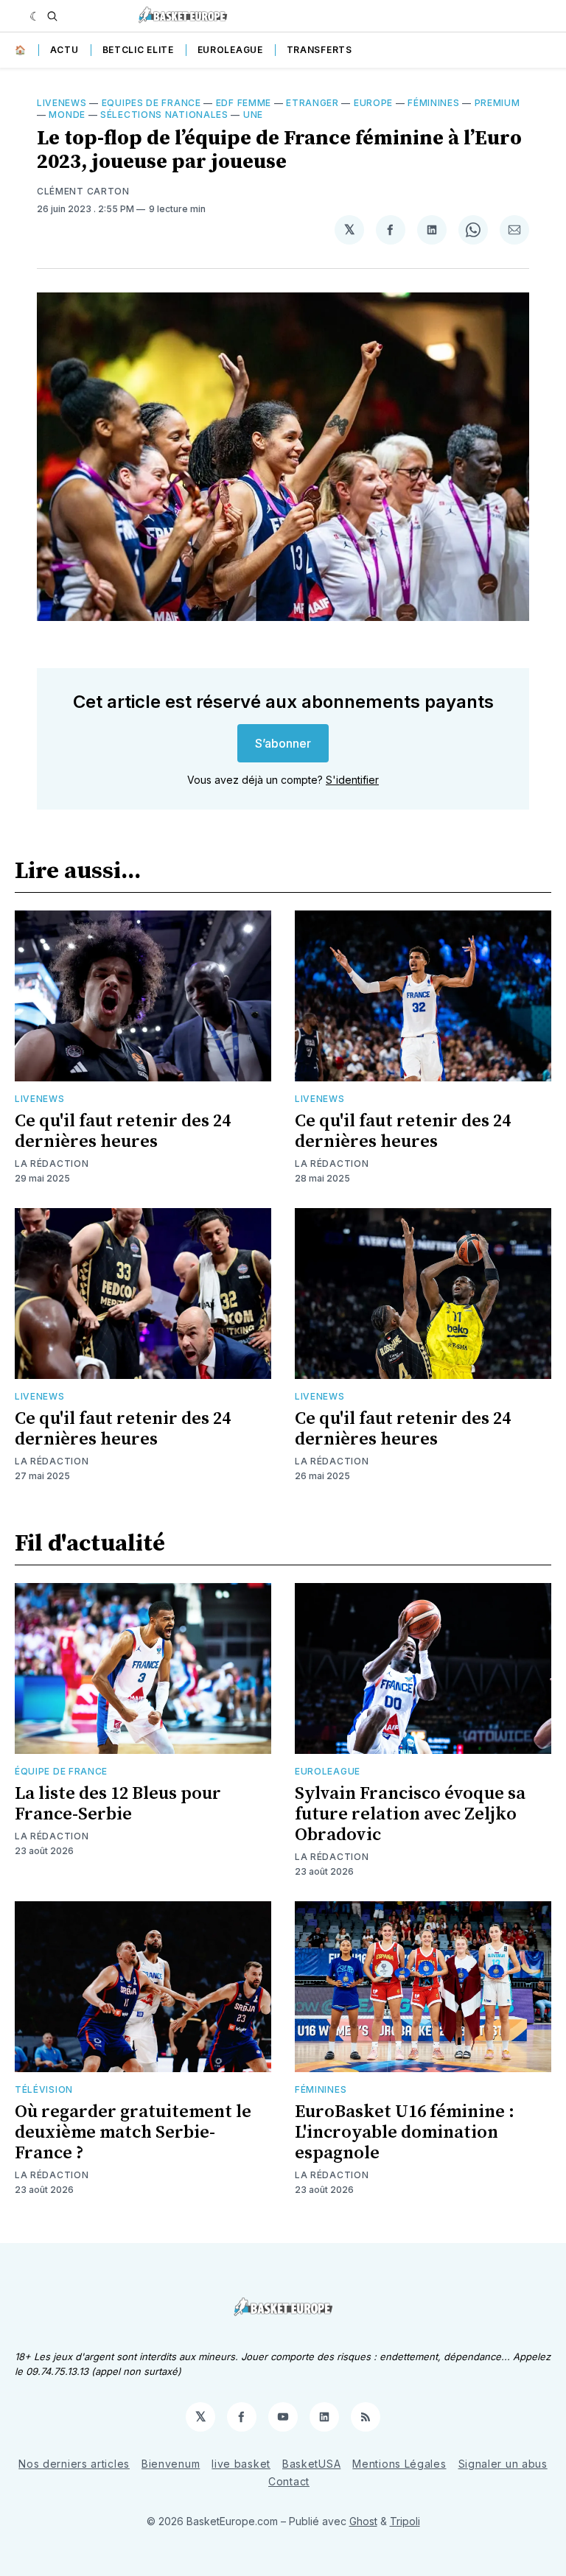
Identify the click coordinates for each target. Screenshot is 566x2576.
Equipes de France (151, 103)
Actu (64, 50)
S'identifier (352, 780)
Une (253, 115)
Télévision (44, 2089)
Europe (373, 103)
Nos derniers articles (74, 2464)
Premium (497, 103)
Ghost (363, 2521)
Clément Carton (83, 191)
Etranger (312, 103)
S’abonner (283, 743)
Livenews (62, 103)
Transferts (319, 50)
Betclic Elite (138, 50)
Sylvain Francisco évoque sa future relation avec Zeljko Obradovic (410, 1814)
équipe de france (61, 1771)
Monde (67, 115)
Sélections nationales (164, 115)
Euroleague (230, 50)
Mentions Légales (399, 2464)
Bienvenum (171, 2464)
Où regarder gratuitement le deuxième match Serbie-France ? (133, 2133)
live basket (241, 2464)
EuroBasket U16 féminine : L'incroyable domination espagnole (405, 2133)
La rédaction (52, 1164)
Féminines (433, 103)
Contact (289, 2481)
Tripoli (405, 2521)
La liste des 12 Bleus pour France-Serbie (118, 1804)
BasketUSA (311, 2464)
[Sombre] (35, 16)
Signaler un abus (503, 2464)
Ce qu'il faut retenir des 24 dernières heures (123, 1131)
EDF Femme (244, 103)
